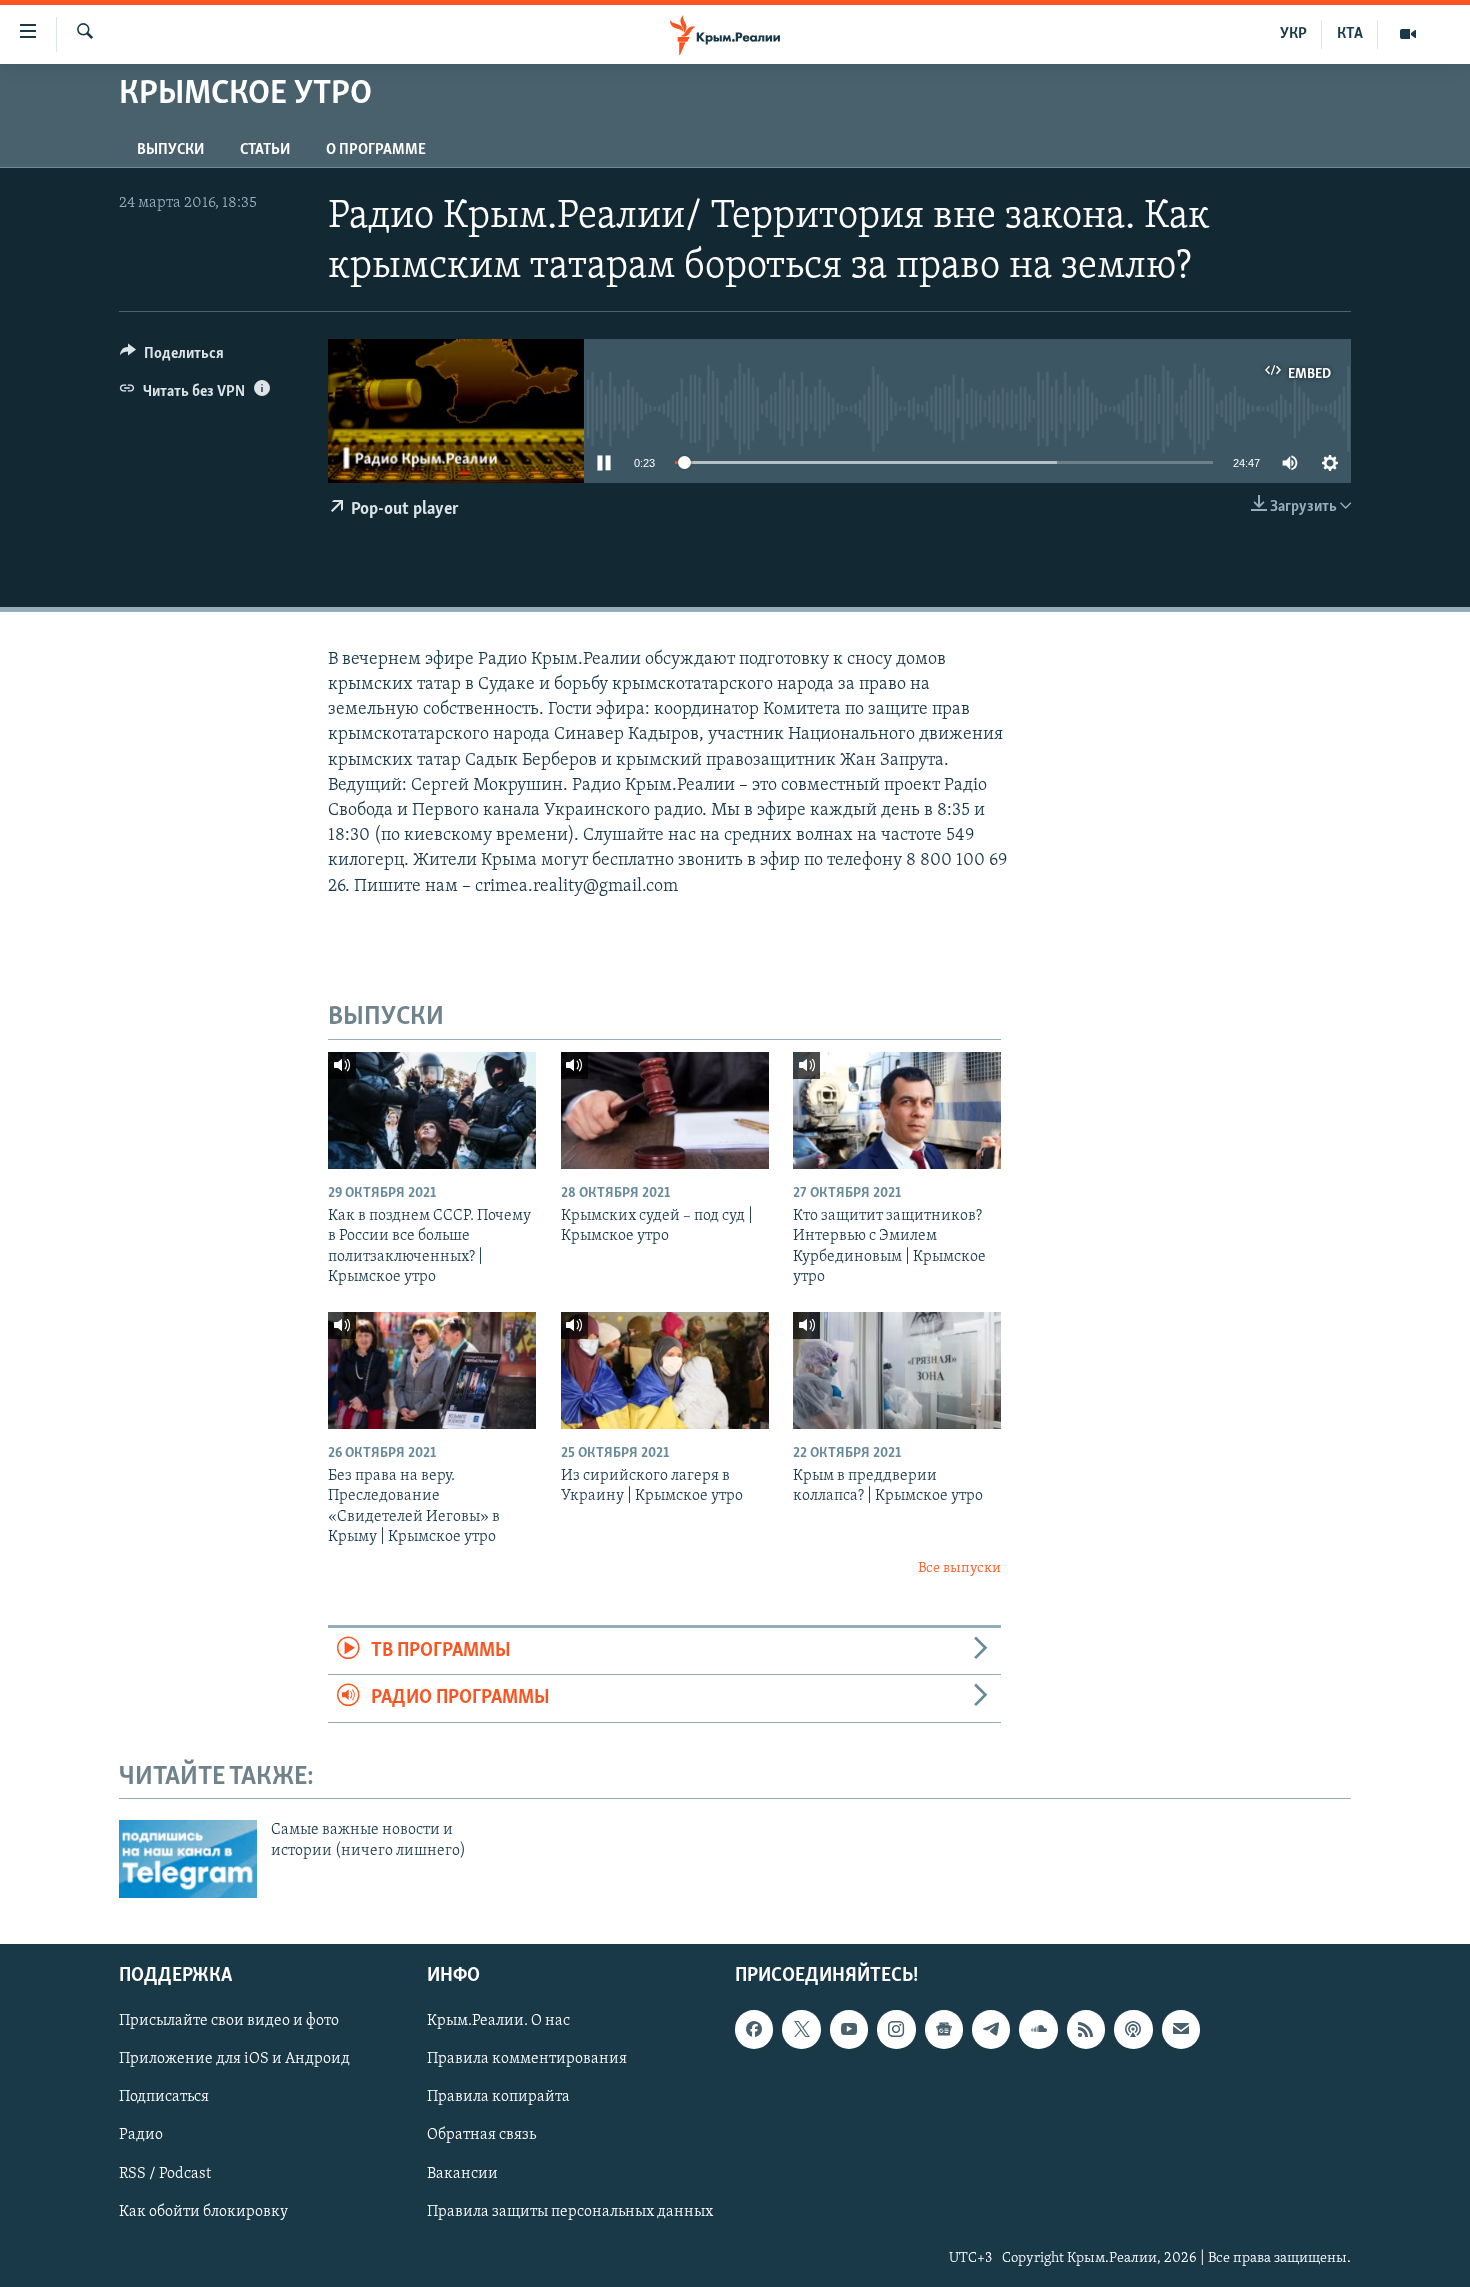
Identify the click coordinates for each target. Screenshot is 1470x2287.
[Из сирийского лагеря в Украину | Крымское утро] (665, 1370)
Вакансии (462, 2174)
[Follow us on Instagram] (896, 2029)
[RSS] (1086, 2029)
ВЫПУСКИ (170, 150)
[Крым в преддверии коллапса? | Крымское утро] (897, 1370)
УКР (1293, 34)
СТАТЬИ (265, 150)
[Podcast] (1133, 2029)
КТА (1350, 34)
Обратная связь (481, 2136)
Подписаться (164, 2098)
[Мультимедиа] (1408, 34)
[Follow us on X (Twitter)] (801, 2029)
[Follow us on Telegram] (991, 2029)
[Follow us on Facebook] (754, 2029)
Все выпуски (959, 1568)
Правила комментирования (527, 2060)
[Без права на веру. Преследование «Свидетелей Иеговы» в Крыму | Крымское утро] (432, 1370)
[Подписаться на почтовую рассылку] (1181, 2029)
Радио (141, 2136)
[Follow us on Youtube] (849, 2029)
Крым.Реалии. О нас (498, 2021)
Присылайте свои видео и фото (229, 2021)
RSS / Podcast (165, 2174)
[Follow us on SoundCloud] (1038, 2029)
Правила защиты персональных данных (570, 2212)
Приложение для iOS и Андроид (234, 2060)
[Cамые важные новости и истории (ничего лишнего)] (188, 1859)
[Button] (172, 358)
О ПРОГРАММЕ (376, 150)
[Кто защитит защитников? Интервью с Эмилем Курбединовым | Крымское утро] (897, 1110)
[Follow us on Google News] (944, 2029)
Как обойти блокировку (203, 2212)
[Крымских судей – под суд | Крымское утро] (665, 1110)
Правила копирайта (498, 2098)
